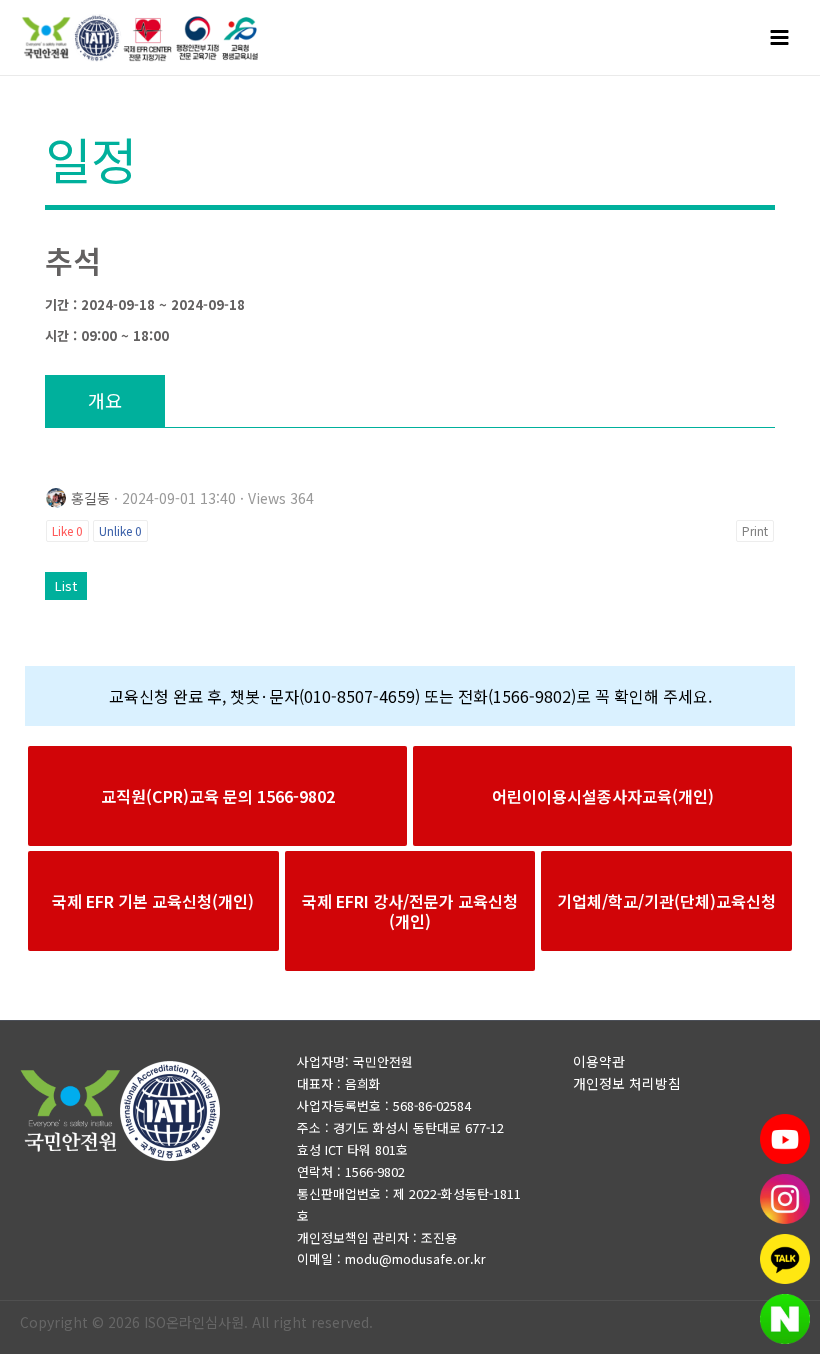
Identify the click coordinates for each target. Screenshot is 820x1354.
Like (67, 530)
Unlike (120, 530)
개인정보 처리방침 (627, 1083)
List (66, 585)
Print (755, 530)
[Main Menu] (780, 38)
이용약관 (599, 1061)
